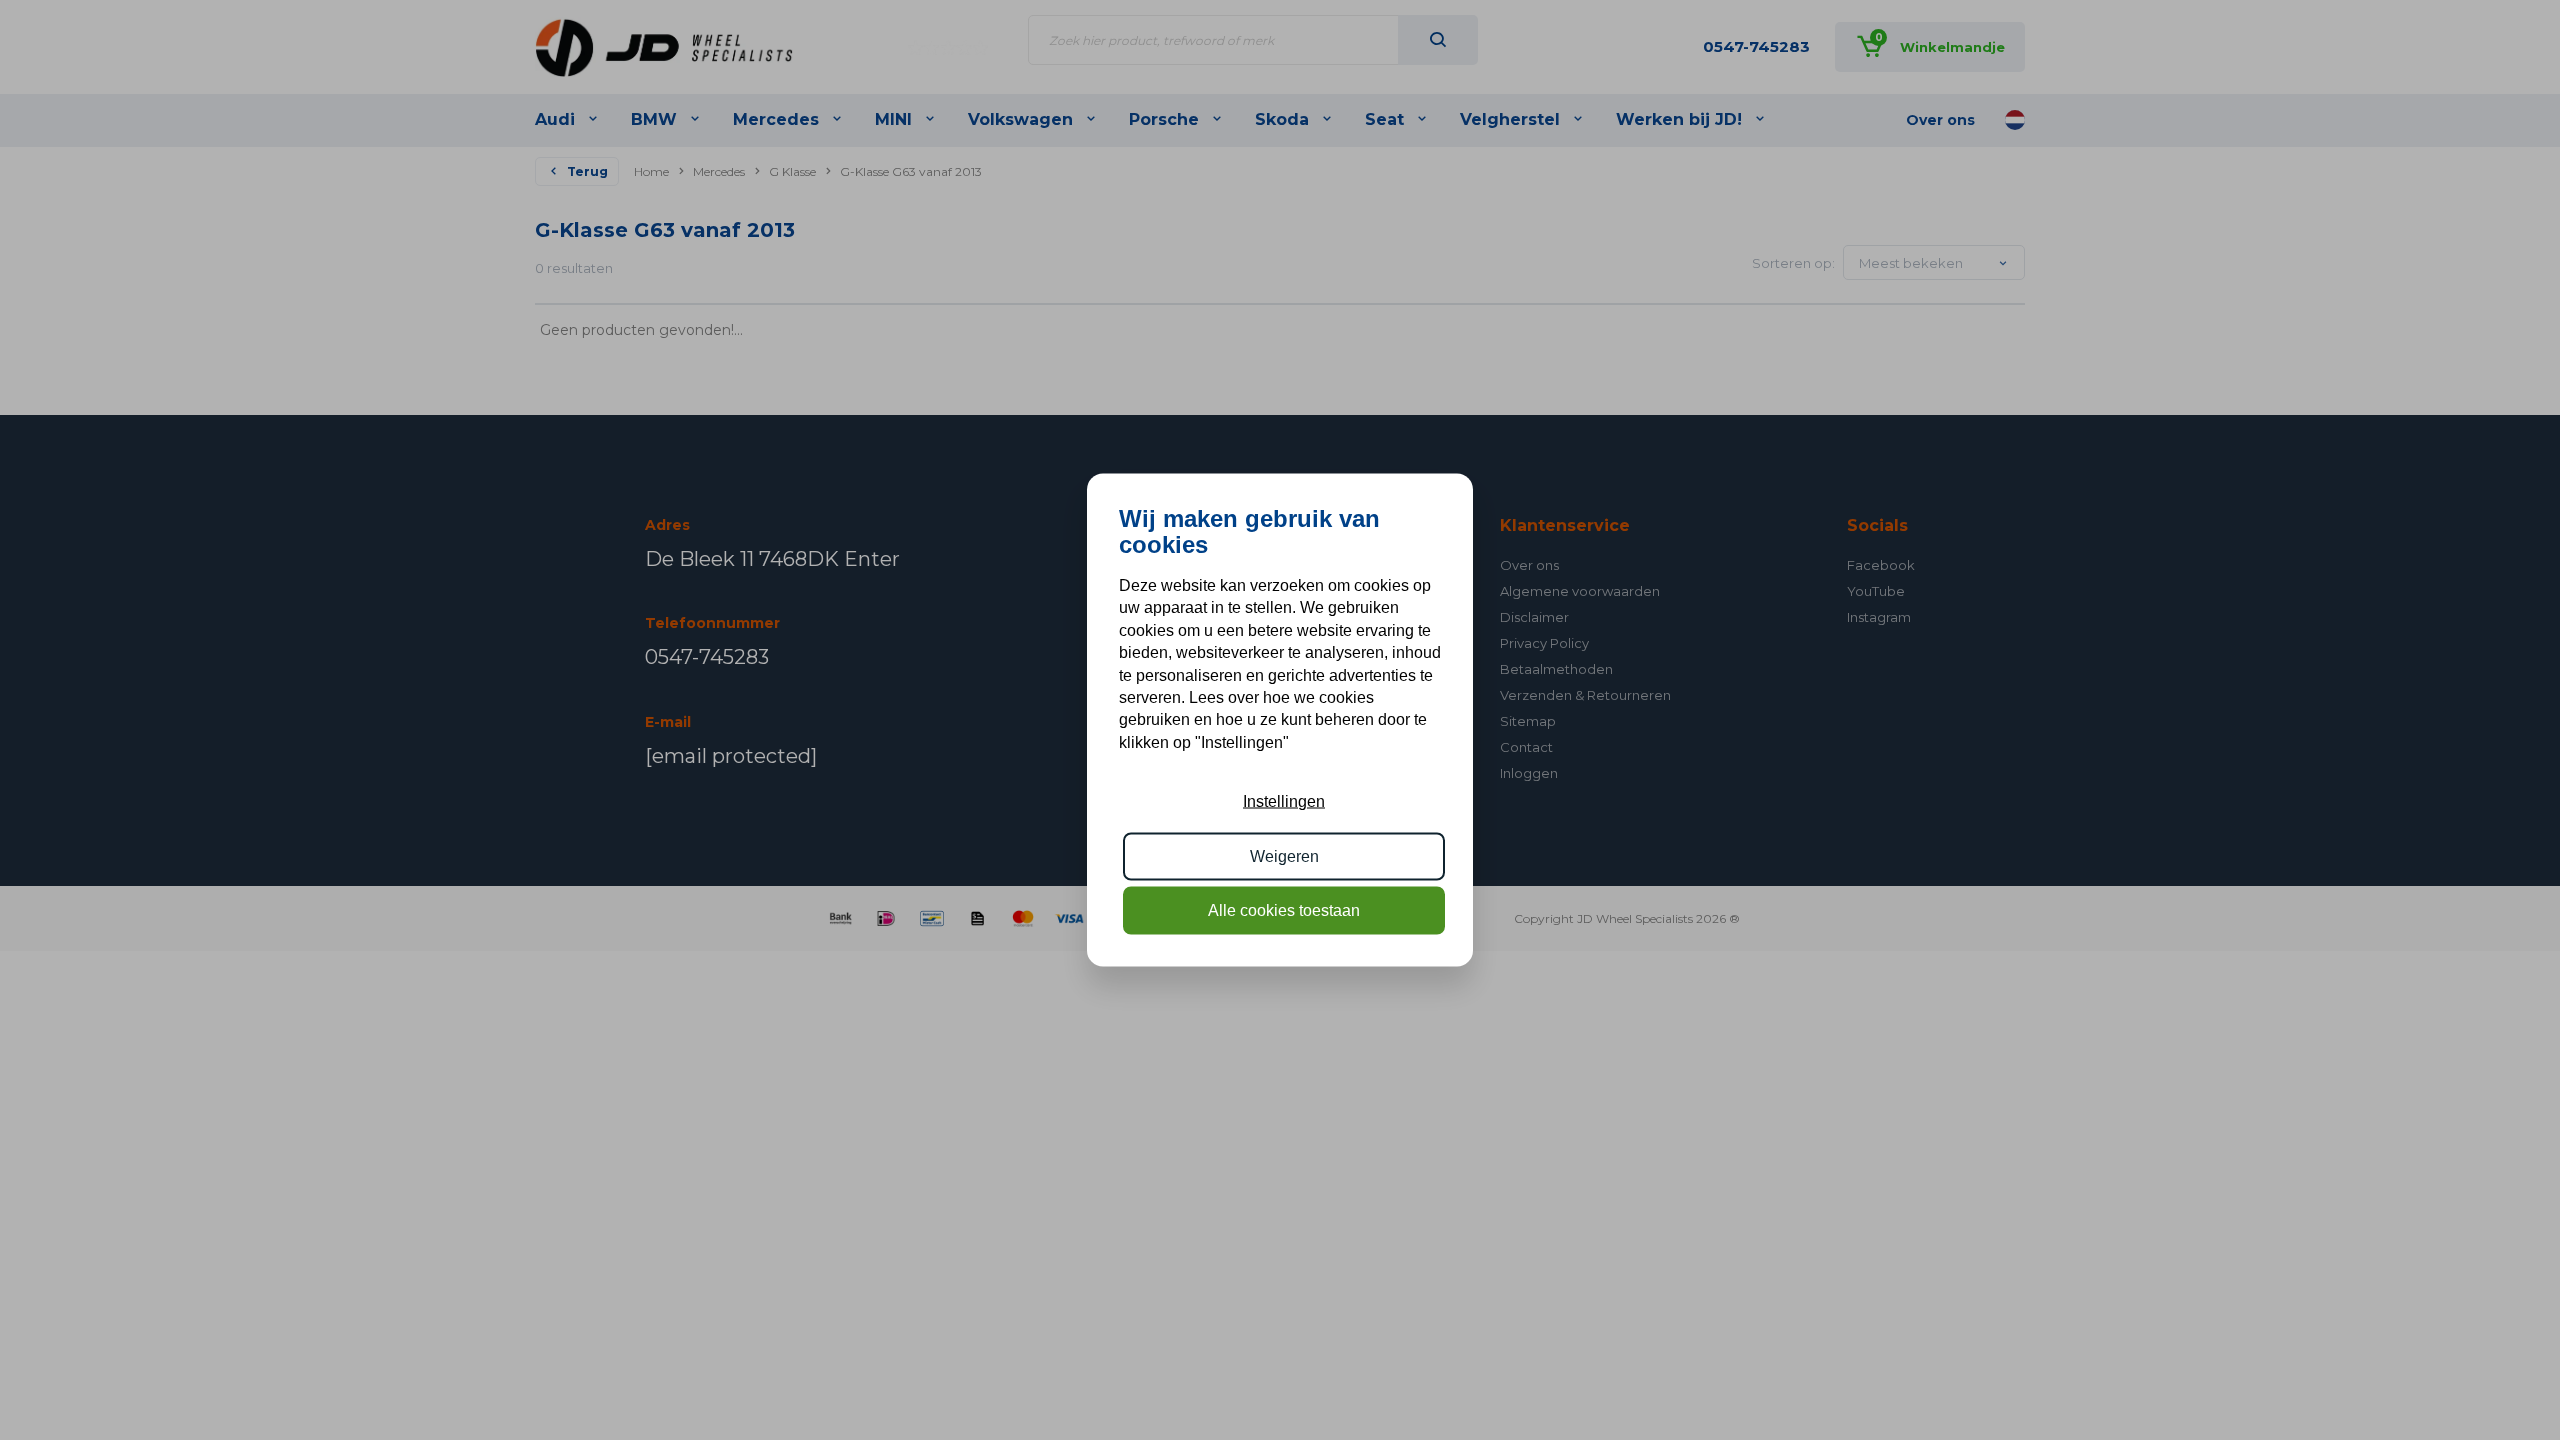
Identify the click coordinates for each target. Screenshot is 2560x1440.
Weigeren (1284, 855)
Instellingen (1284, 801)
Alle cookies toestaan (1284, 910)
